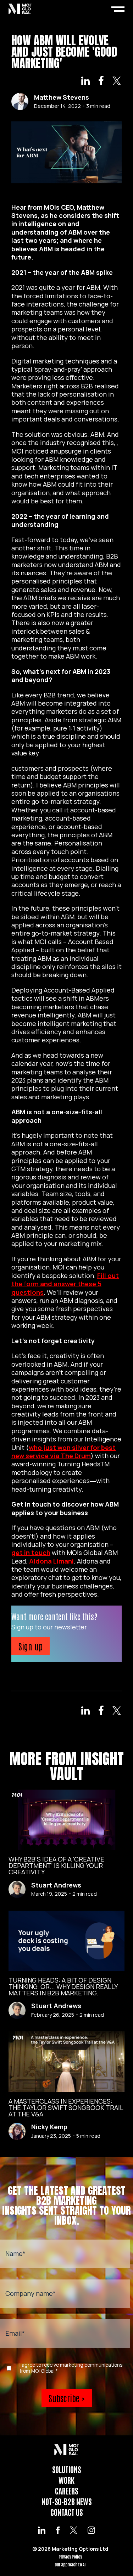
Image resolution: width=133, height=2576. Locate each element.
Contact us (66, 2512)
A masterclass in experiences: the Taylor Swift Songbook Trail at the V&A (66, 2108)
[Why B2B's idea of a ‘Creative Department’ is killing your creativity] (66, 1820)
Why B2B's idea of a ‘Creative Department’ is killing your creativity (56, 1865)
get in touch (31, 1553)
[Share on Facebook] (101, 82)
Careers (66, 2491)
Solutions (66, 2469)
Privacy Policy (70, 2557)
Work (66, 2480)
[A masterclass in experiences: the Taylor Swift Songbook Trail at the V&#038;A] (66, 2062)
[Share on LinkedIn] (85, 82)
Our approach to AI (70, 2564)
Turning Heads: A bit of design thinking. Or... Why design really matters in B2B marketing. (63, 1986)
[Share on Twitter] (117, 82)
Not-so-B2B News (66, 2501)
